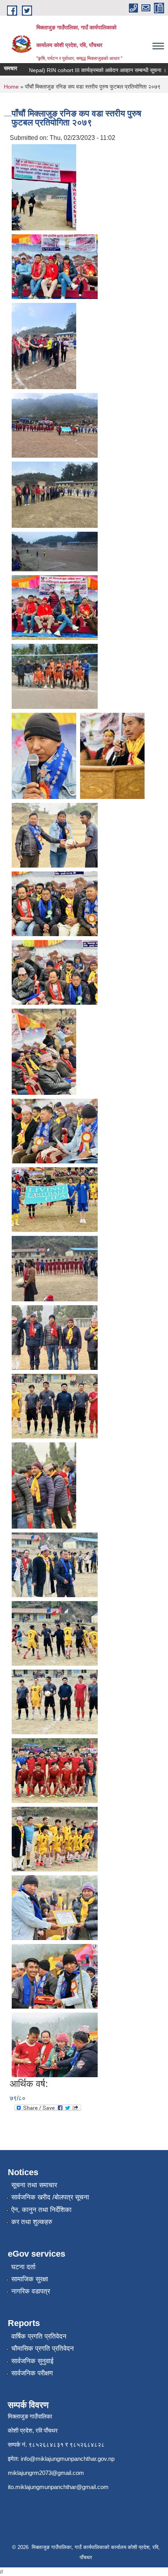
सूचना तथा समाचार (34, 2185)
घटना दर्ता (23, 2267)
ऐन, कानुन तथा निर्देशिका (41, 2210)
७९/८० (18, 2098)
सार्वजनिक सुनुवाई (32, 2361)
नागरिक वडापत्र (31, 2291)
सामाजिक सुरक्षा (30, 2279)
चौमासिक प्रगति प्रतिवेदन (43, 2349)
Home (11, 87)
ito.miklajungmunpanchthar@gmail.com (58, 2487)
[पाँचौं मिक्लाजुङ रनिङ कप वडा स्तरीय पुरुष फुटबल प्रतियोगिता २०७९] (44, 187)
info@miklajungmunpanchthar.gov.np (68, 2459)
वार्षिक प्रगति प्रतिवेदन (39, 2336)
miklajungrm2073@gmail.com (46, 2473)
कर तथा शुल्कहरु (32, 2222)
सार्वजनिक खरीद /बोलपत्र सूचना (50, 2197)
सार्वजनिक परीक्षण (32, 2373)
